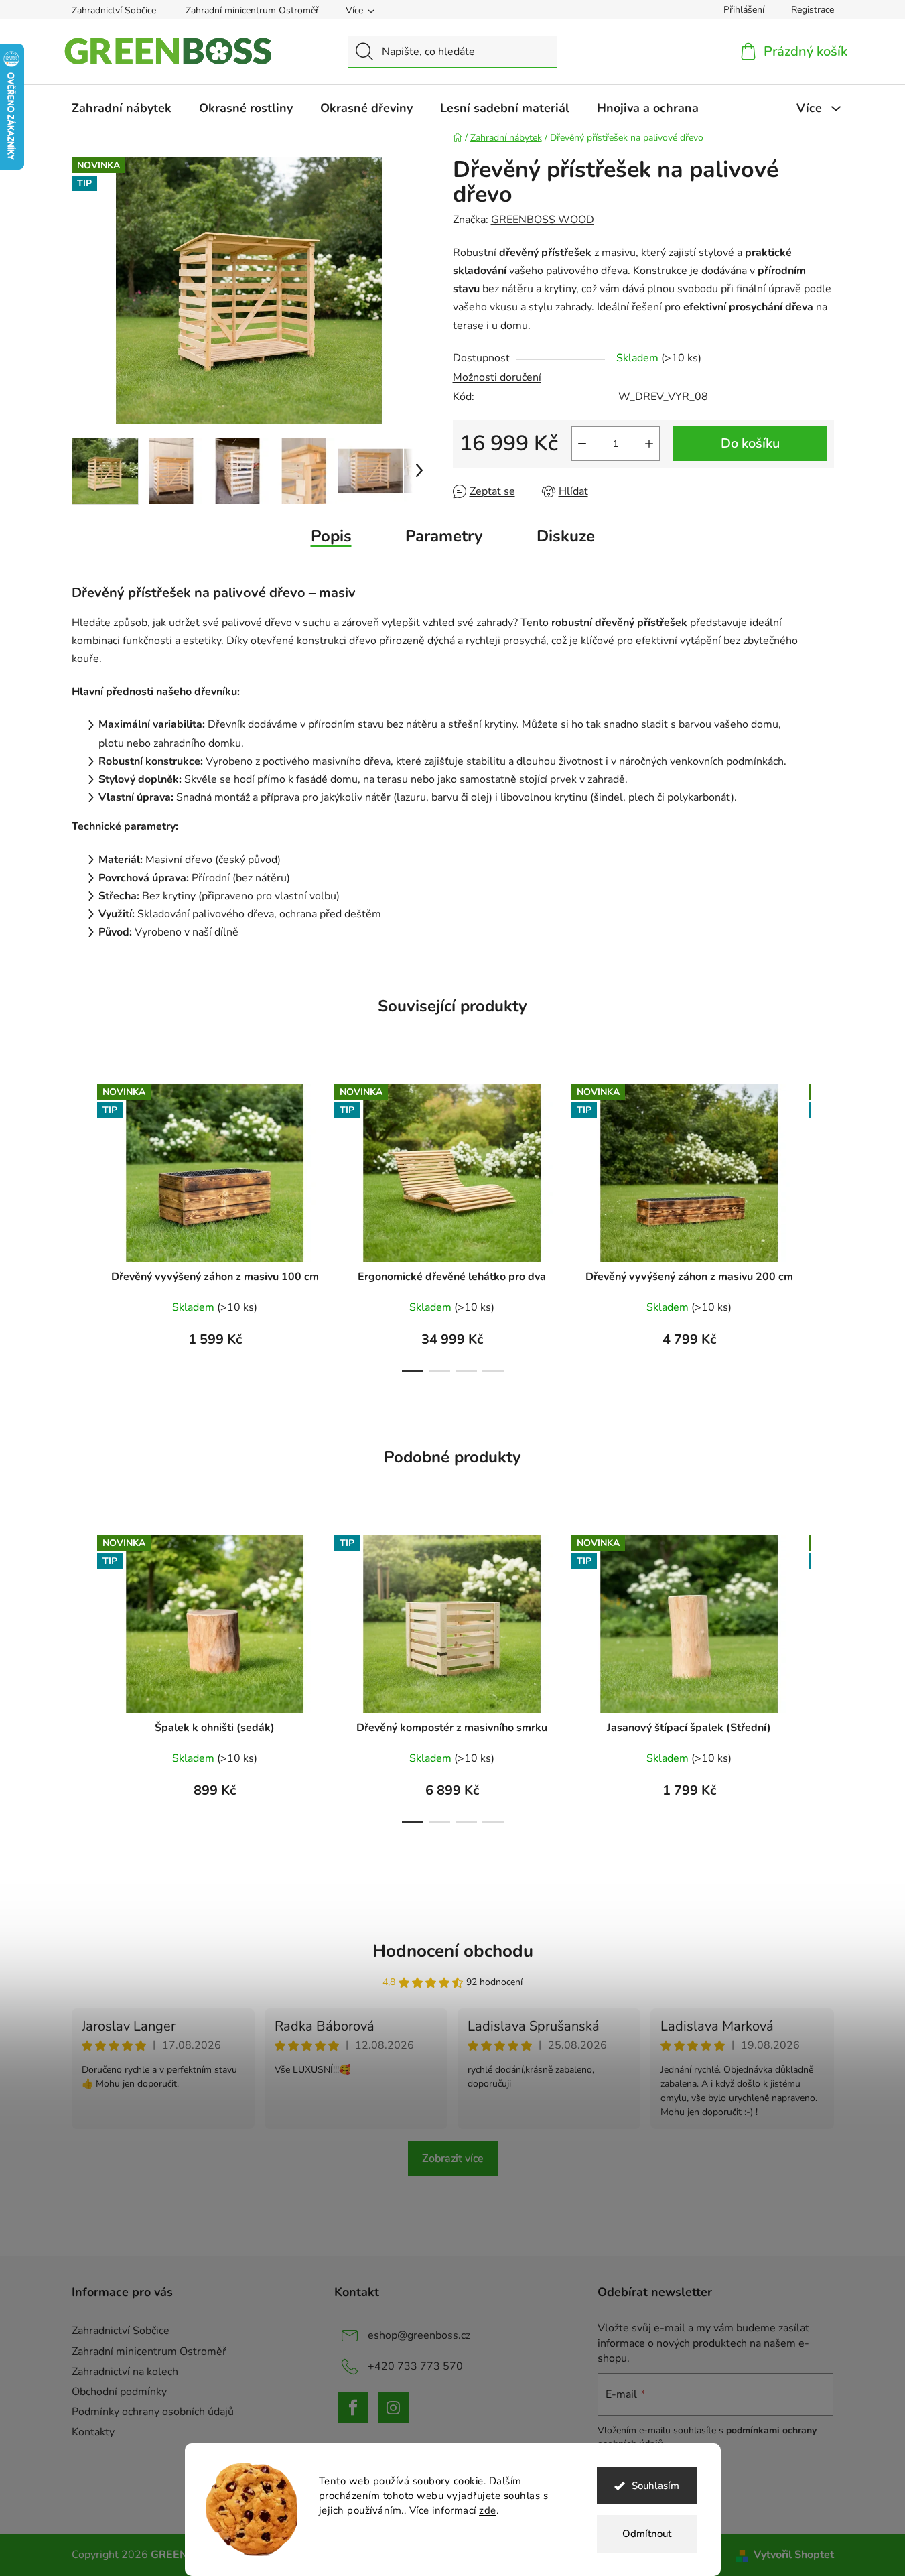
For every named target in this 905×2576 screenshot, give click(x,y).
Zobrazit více (453, 2159)
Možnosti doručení (497, 377)
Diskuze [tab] (566, 536)
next (823, 1224)
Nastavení (342, 2537)
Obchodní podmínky (119, 2392)
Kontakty (93, 2432)
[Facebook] (353, 2408)
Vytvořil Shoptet (794, 2555)
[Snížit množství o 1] (582, 444)
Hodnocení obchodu (453, 1951)
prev (82, 1224)
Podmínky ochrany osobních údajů (153, 2412)
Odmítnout (647, 2534)
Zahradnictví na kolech (125, 2372)
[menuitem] (122, 108)
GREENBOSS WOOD (543, 220)
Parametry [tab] (444, 536)
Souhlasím (655, 2486)
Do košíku (750, 443)
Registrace (813, 10)
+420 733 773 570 (415, 2366)
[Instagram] (393, 2408)
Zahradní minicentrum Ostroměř (252, 10)
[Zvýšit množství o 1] (649, 444)
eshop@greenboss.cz (419, 2335)
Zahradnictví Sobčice (114, 10)
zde (488, 2510)
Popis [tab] (331, 536)
